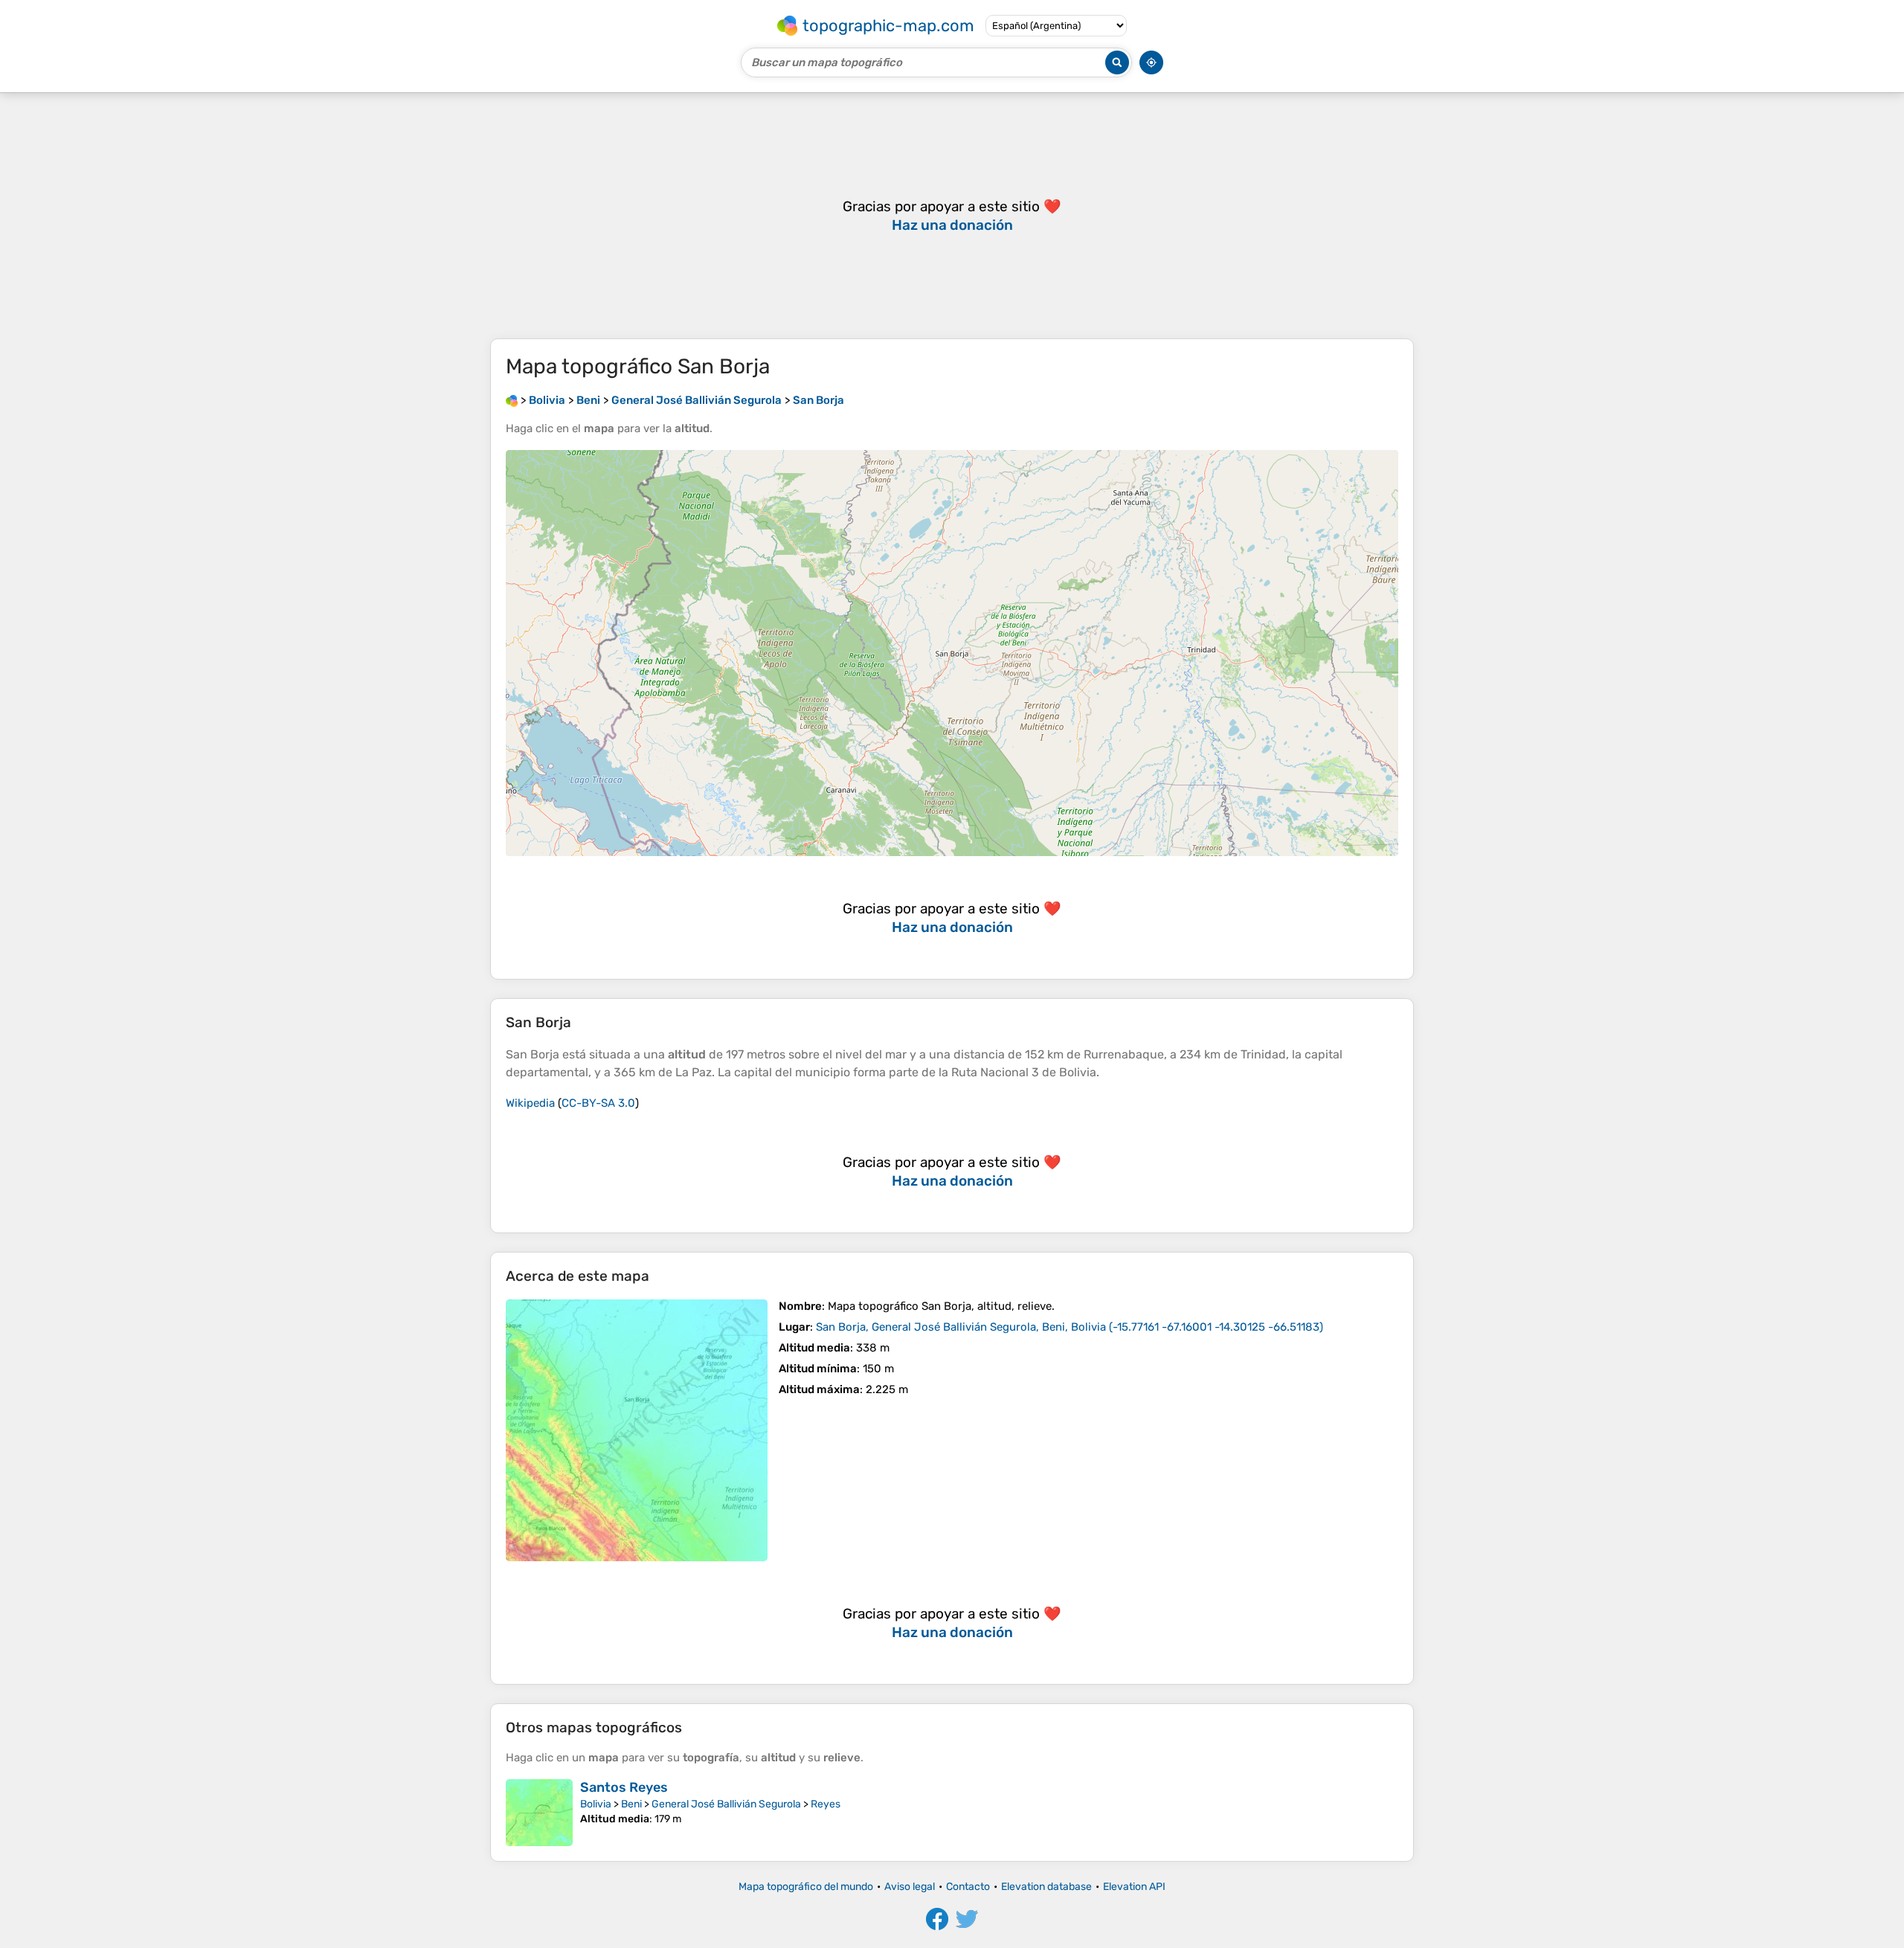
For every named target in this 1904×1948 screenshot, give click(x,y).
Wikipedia (530, 1103)
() (1070, 1327)
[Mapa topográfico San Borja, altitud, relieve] (637, 1430)
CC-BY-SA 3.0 (598, 1103)
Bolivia (596, 1804)
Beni (631, 1804)
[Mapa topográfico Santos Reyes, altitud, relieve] (539, 1813)
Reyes (826, 1804)
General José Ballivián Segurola (726, 1804)
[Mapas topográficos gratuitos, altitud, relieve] (512, 400)
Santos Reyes (624, 1787)
